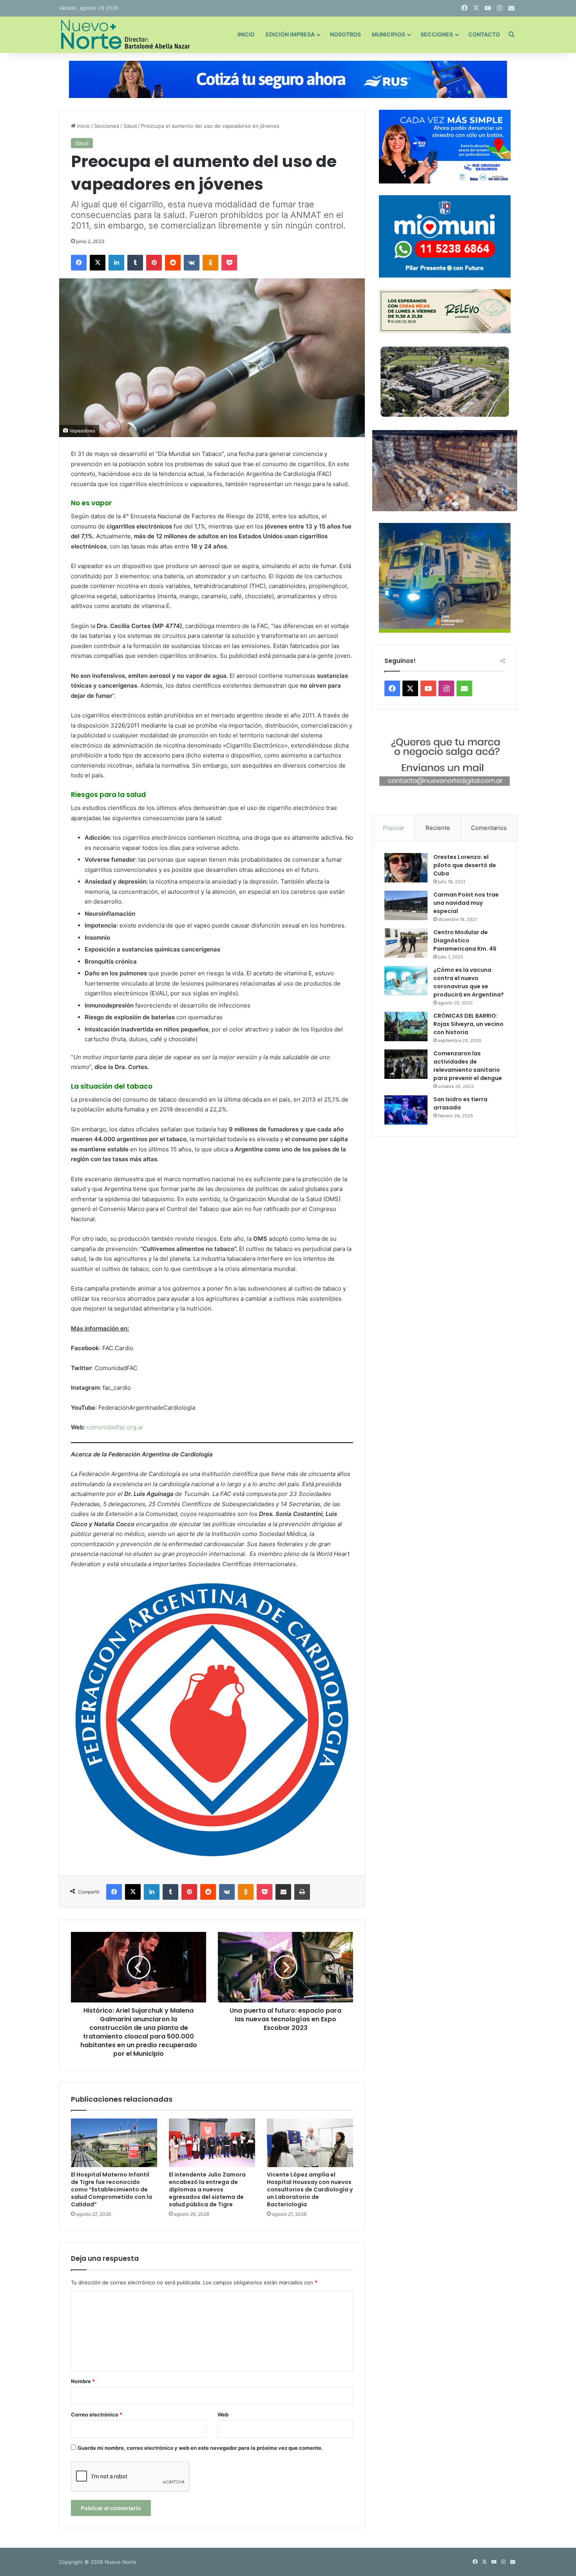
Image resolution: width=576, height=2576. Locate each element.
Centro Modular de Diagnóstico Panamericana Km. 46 (465, 940)
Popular (394, 828)
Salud (130, 126)
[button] (445, 762)
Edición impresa (290, 34)
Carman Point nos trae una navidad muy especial (466, 903)
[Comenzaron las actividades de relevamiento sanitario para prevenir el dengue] (406, 1064)
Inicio (246, 34)
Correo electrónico (97, 2414)
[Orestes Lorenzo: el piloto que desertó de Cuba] (406, 868)
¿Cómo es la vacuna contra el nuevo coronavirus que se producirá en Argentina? (469, 982)
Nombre (83, 2381)
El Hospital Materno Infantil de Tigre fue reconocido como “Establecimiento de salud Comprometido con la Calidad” (111, 2189)
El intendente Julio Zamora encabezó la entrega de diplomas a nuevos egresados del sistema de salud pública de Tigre (207, 2189)
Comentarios (489, 828)
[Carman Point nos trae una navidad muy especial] (406, 905)
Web (223, 2414)
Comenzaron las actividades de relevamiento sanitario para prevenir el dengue (468, 1066)
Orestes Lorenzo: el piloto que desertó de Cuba (465, 865)
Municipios (389, 34)
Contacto (484, 34)
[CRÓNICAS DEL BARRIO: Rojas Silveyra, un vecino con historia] (406, 1027)
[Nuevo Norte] (124, 34)
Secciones (437, 34)
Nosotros (345, 34)
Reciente (438, 828)
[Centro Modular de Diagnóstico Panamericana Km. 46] (406, 943)
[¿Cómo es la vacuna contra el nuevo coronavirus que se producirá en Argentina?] (406, 981)
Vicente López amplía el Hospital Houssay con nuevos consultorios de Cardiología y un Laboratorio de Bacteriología (310, 2189)
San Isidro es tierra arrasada (460, 1103)
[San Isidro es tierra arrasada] (406, 1110)
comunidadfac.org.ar (115, 1427)
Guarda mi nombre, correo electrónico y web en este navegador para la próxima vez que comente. (200, 2448)
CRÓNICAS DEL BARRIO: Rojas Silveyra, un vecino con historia (468, 1024)
